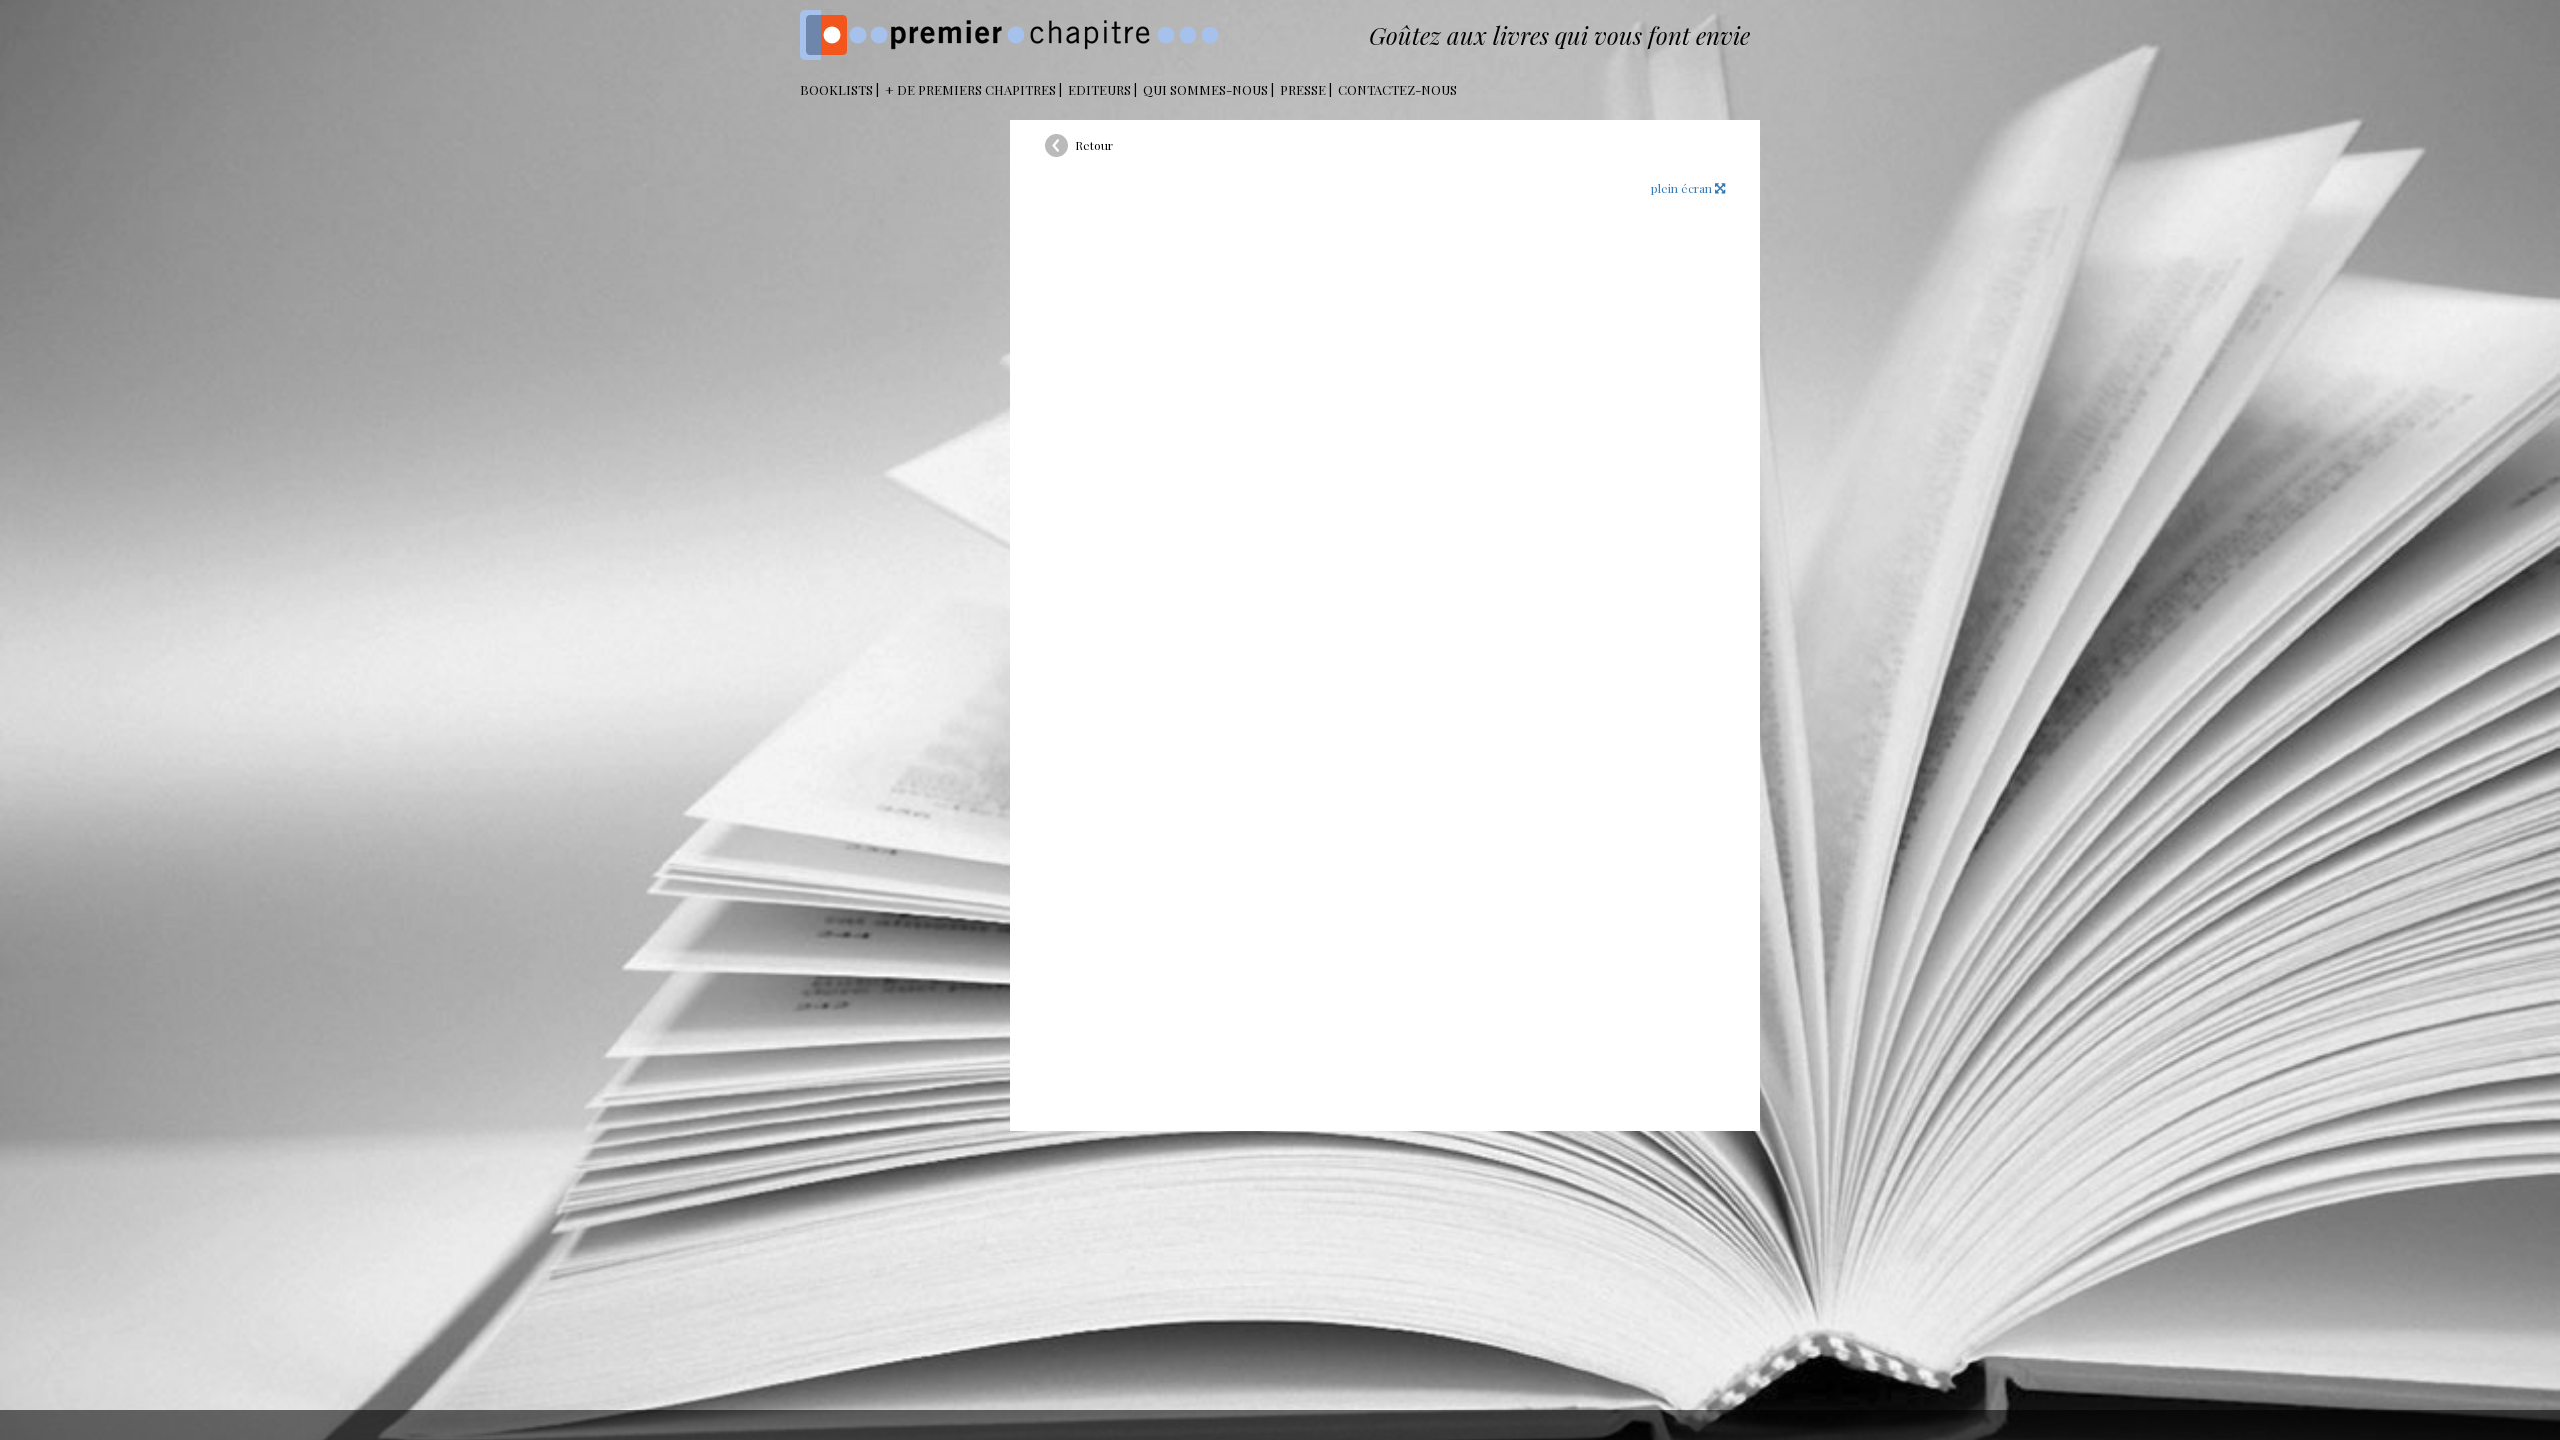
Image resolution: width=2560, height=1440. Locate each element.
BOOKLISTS (836, 89)
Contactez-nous (1397, 89)
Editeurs (1099, 89)
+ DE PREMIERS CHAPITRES (970, 89)
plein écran (1683, 188)
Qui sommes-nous (1205, 89)
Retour (1094, 145)
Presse (1303, 89)
